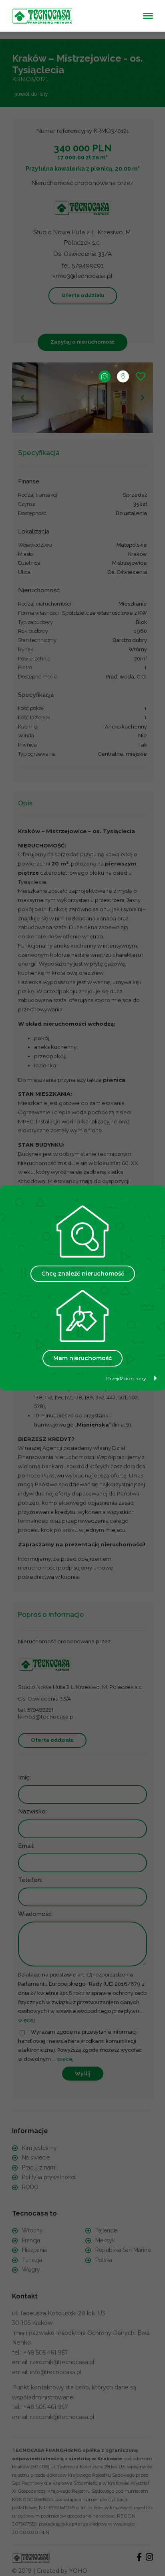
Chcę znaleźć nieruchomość (83, 1274)
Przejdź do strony (126, 1378)
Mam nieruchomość (82, 1358)
